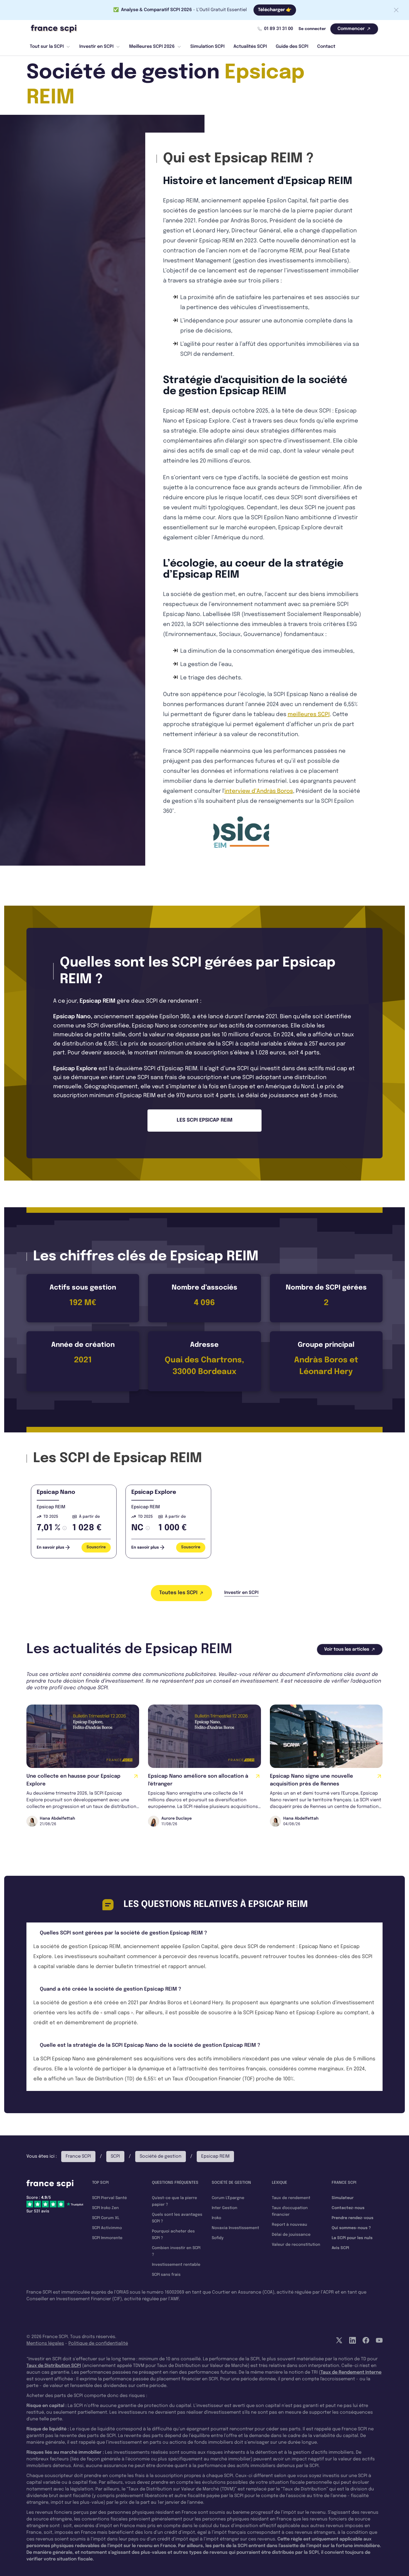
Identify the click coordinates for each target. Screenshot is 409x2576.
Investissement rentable (176, 2265)
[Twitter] (339, 2340)
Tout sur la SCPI (47, 47)
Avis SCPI (340, 2248)
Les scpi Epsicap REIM (205, 1120)
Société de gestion (161, 2156)
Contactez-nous (348, 2208)
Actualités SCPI (250, 47)
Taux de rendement (291, 2198)
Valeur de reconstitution (296, 2245)
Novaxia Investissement (235, 2228)
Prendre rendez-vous (353, 2218)
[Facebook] (366, 2340)
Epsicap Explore (75, 1069)
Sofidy (218, 2238)
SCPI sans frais (166, 2275)
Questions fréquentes (175, 2183)
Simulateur (343, 2198)
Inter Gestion (225, 2208)
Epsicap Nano (72, 1017)
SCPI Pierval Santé (109, 2198)
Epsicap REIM (51, 1507)
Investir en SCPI (96, 47)
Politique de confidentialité (98, 2343)
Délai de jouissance (291, 2235)
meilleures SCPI (309, 715)
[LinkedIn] (353, 2340)
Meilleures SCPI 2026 (152, 47)
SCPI (115, 2156)
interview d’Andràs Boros (259, 791)
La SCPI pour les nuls (352, 2238)
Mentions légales (45, 2343)
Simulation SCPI (207, 47)
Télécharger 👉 (275, 10)
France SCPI (78, 2156)
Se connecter (312, 29)
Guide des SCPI (292, 47)
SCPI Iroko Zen (105, 2208)
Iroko (216, 2218)
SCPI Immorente (107, 2238)
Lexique (279, 2183)
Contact (326, 47)
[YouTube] (379, 2340)
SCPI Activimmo (107, 2228)
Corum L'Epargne (228, 2198)
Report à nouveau (289, 2225)
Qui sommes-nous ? (351, 2228)
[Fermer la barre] (396, 10)
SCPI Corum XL (106, 2218)
